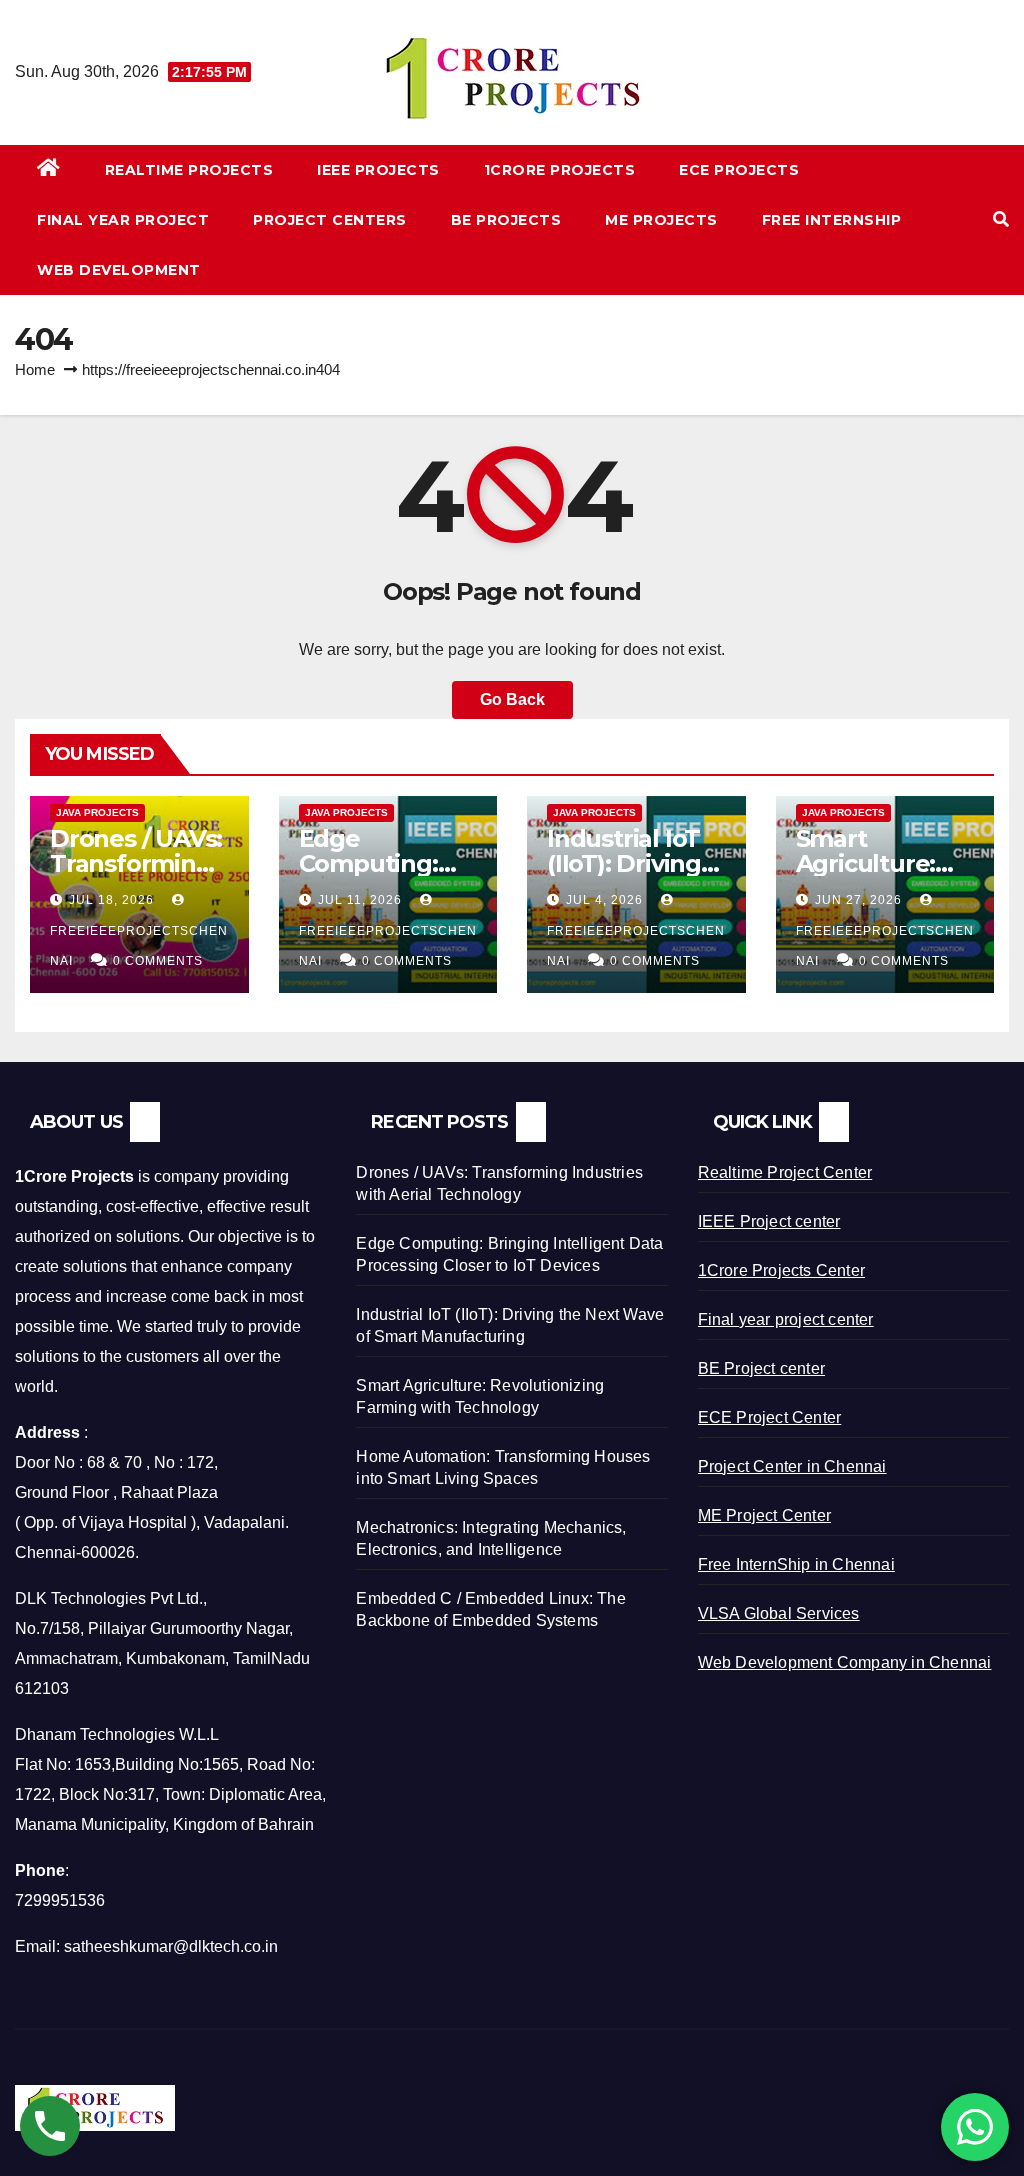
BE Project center (761, 1368)
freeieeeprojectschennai (139, 946)
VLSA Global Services (779, 1613)
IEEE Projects (378, 170)
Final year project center (786, 1319)
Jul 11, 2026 (360, 900)
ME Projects (661, 220)
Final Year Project (123, 220)
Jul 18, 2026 (111, 900)
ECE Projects (739, 170)
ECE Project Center (770, 1417)
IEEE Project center (769, 1221)
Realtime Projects (189, 170)
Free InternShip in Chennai (796, 1564)
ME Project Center (764, 1515)
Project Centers (330, 220)
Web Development (119, 270)
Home (35, 369)
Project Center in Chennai (792, 1466)
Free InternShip (832, 220)
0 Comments (158, 961)
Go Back (512, 699)
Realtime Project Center (785, 1172)
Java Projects (97, 812)
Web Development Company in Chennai (845, 1662)
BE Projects (506, 220)
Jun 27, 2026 (858, 900)
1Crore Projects (560, 170)
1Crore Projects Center (781, 1270)
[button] (1001, 219)
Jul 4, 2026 (604, 900)
